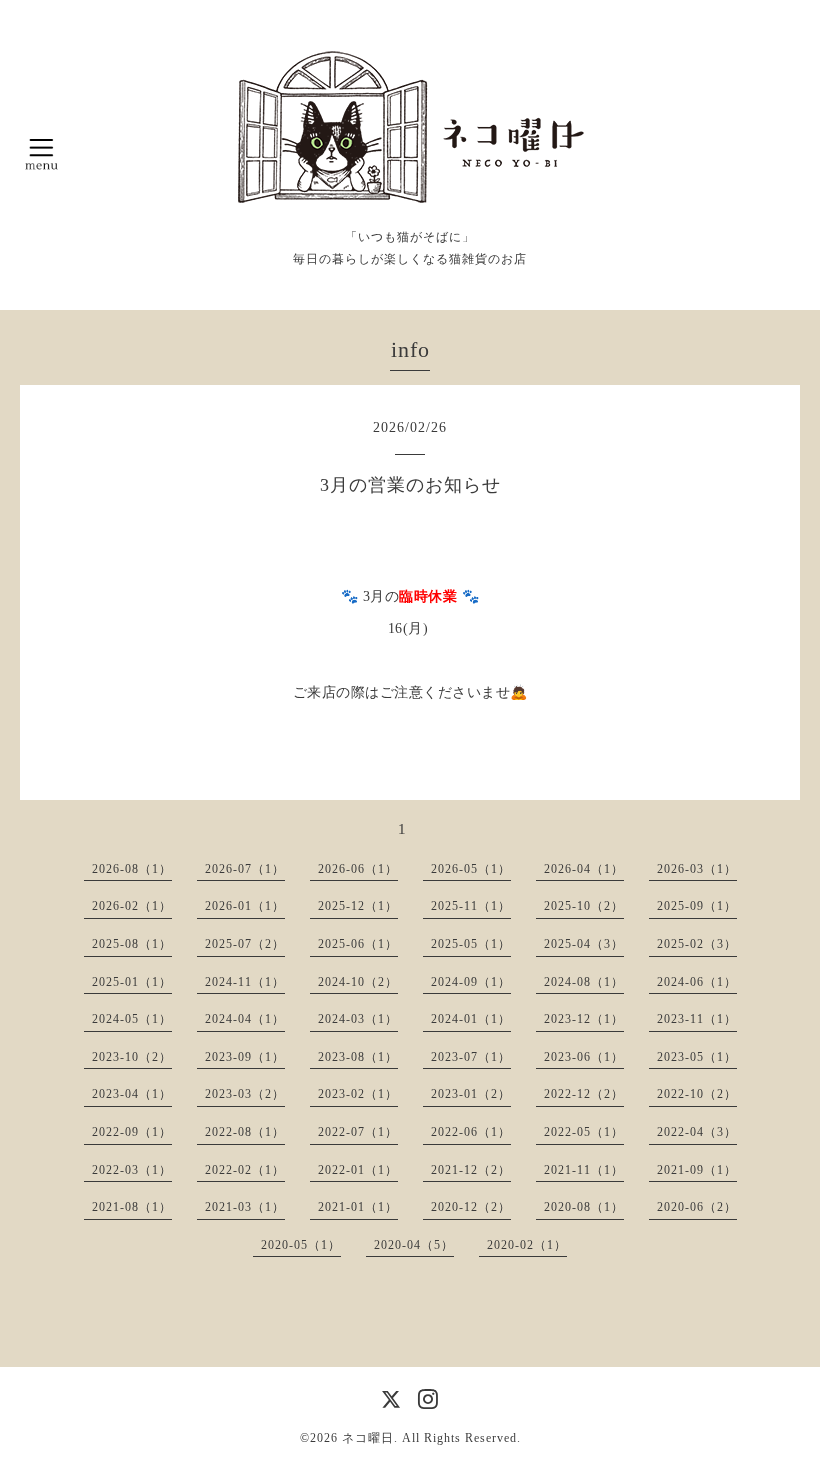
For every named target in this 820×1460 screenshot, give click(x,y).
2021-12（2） (471, 1170)
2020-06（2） (697, 1207)
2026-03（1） (697, 869)
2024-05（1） (132, 1019)
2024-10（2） (358, 982)
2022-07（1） (358, 1132)
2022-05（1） (584, 1132)
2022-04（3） (697, 1132)
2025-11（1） (471, 906)
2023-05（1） (697, 1057)
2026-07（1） (245, 869)
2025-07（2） (245, 944)
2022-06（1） (471, 1132)
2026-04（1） (584, 869)
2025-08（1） (132, 944)
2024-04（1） (245, 1019)
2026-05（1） (471, 869)
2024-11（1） (245, 982)
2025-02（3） (697, 944)
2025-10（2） (584, 906)
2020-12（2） (471, 1207)
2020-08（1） (584, 1207)
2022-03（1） (132, 1170)
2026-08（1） (132, 869)
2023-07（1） (471, 1057)
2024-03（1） (358, 1019)
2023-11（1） (697, 1019)
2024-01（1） (471, 1019)
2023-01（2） (471, 1094)
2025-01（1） (132, 982)
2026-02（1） (132, 906)
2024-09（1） (471, 982)
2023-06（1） (584, 1057)
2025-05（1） (471, 944)
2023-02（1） (358, 1094)
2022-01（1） (358, 1170)
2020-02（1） (527, 1245)
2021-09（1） (697, 1170)
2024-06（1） (697, 982)
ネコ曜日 (368, 1438)
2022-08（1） (245, 1132)
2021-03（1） (245, 1207)
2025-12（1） (358, 906)
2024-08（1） (584, 982)
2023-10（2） (132, 1057)
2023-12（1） (584, 1019)
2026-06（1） (358, 869)
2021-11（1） (584, 1170)
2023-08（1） (358, 1057)
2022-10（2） (697, 1094)
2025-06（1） (358, 944)
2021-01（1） (358, 1207)
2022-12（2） (584, 1094)
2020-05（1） (301, 1245)
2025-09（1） (697, 906)
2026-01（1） (245, 906)
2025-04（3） (584, 944)
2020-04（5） (414, 1245)
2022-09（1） (132, 1132)
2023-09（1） (245, 1057)
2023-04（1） (132, 1094)
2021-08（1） (132, 1207)
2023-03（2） (245, 1094)
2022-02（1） (245, 1170)
